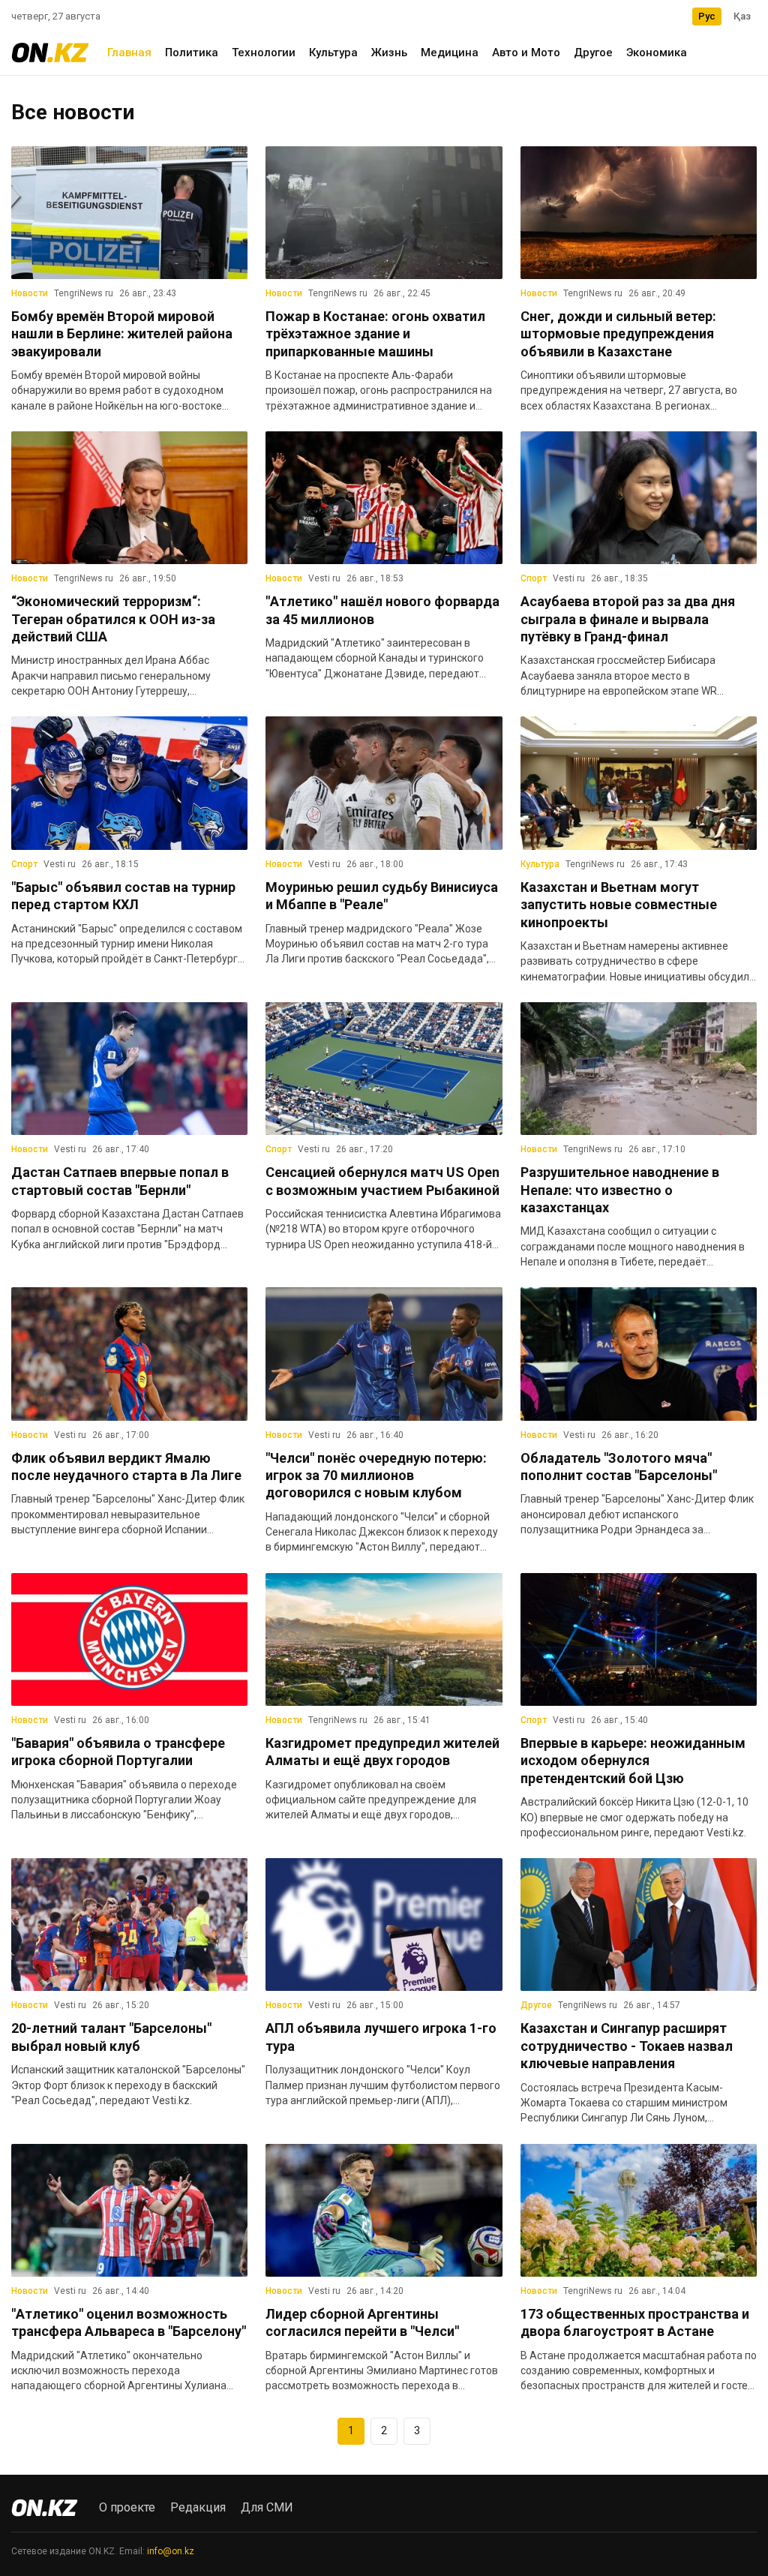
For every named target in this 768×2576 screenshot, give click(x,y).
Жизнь (389, 53)
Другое (593, 53)
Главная (129, 53)
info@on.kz (171, 2551)
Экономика (657, 53)
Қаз (742, 16)
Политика (192, 53)
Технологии (264, 53)
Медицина (450, 53)
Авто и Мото (526, 53)
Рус (707, 16)
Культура (333, 53)
